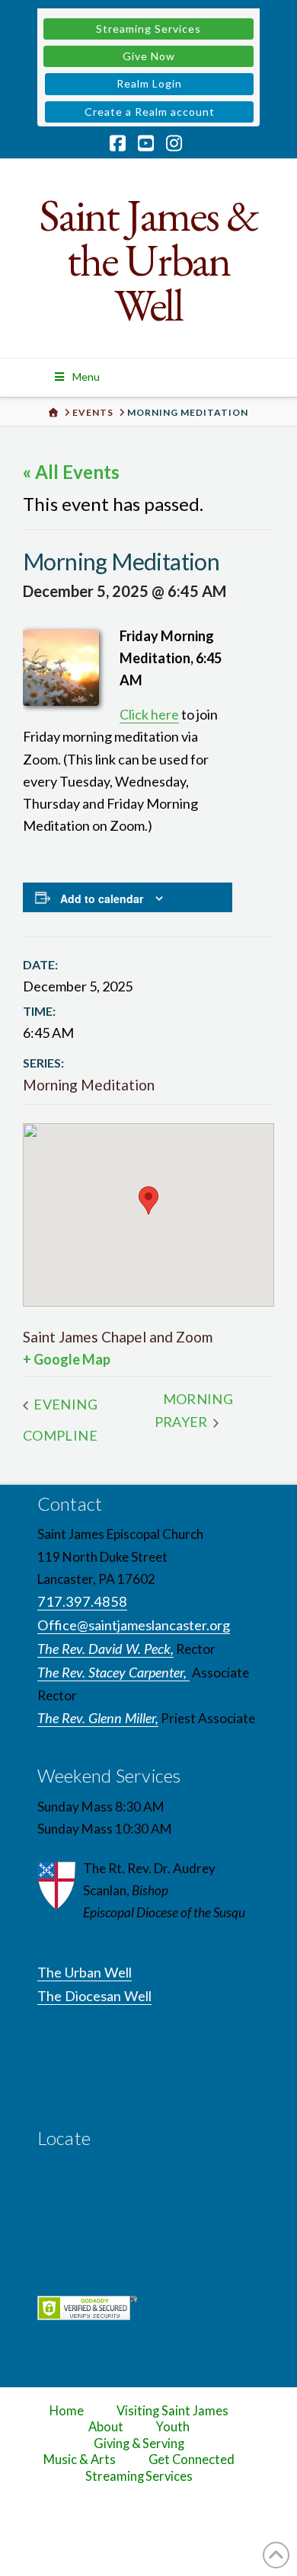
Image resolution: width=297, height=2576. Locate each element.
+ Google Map (67, 1359)
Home (67, 2411)
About (106, 2427)
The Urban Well (85, 1972)
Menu (86, 377)
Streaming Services (148, 29)
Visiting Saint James (172, 2411)
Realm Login (149, 83)
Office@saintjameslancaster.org (134, 1625)
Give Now (149, 56)
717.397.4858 (82, 1601)
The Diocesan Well (94, 1996)
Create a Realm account (150, 112)
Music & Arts (80, 2459)
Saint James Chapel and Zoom (118, 1337)
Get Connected (192, 2459)
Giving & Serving (139, 2444)
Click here (149, 714)
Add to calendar (102, 899)
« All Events (71, 472)
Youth (173, 2427)
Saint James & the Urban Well (148, 260)
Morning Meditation (89, 1085)
